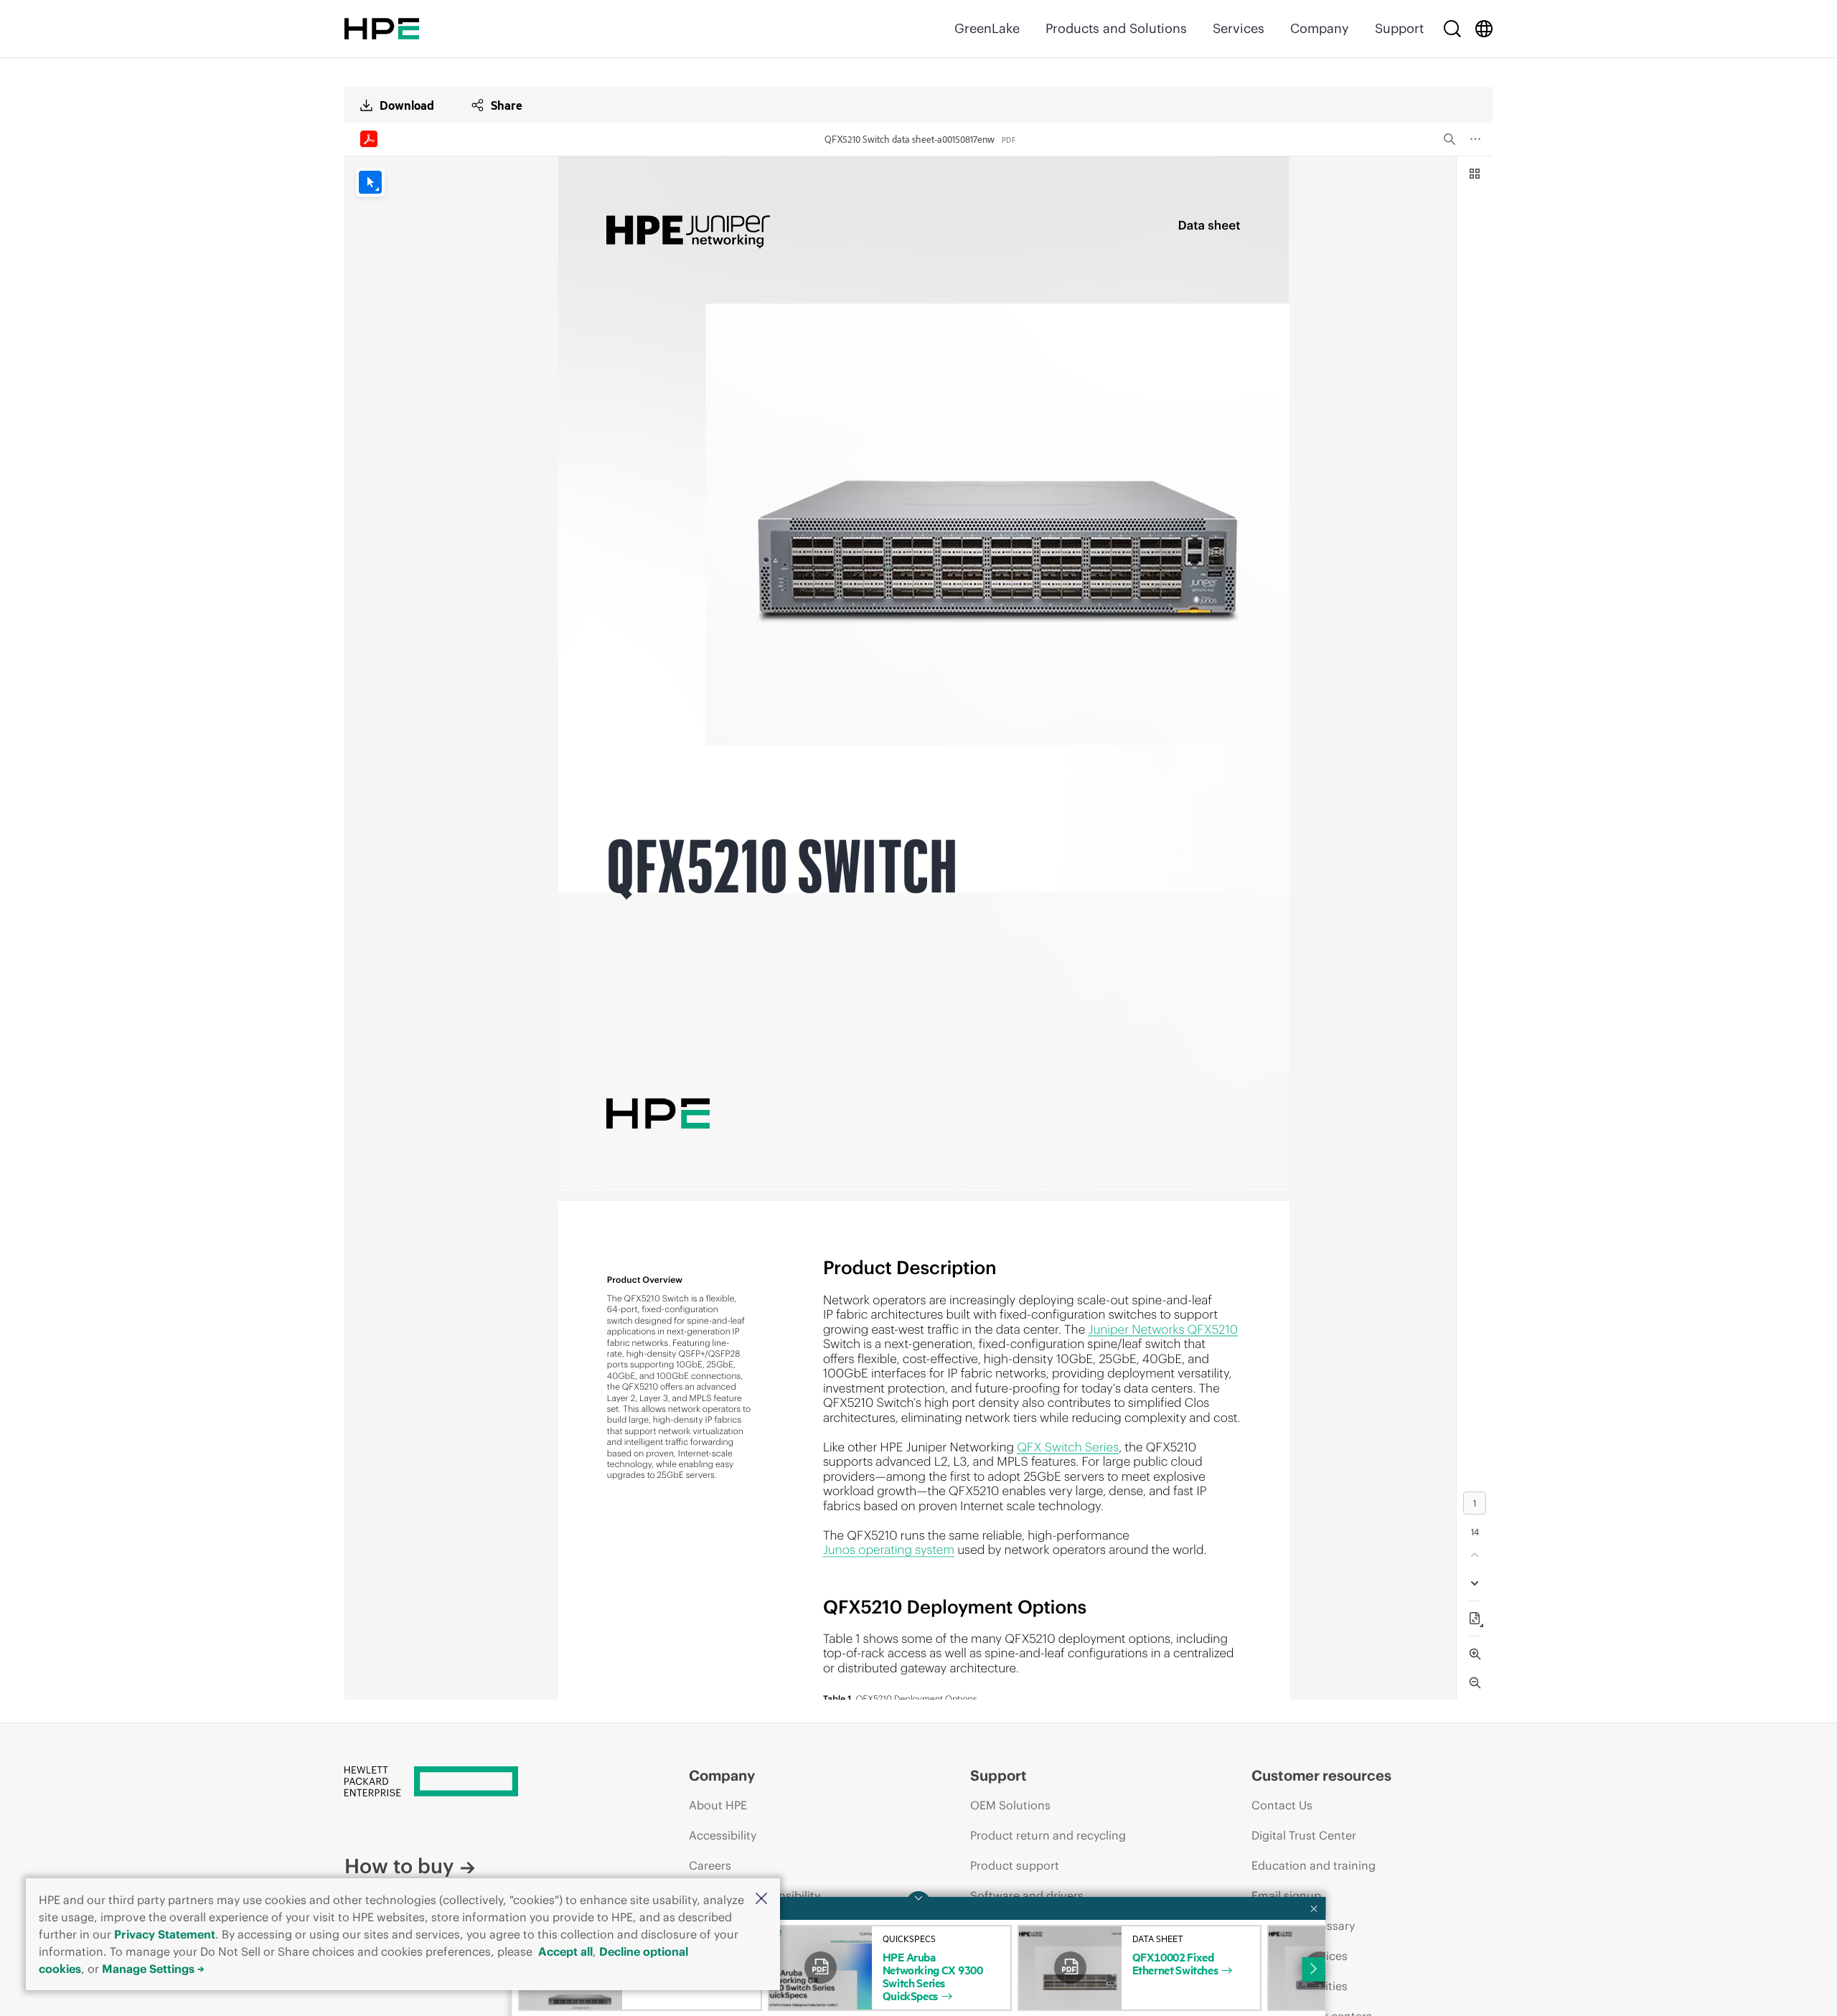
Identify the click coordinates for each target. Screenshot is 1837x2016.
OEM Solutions (1010, 1805)
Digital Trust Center (1304, 1835)
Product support (1015, 1865)
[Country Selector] (1484, 29)
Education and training (1314, 1865)
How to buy (399, 1866)
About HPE (718, 1805)
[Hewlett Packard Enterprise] (382, 29)
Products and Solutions (1116, 28)
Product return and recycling (1048, 1835)
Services (1239, 28)
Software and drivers (1027, 1895)
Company (1320, 28)
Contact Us (1282, 1805)
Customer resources (1321, 1775)
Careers (710, 1865)
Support (1399, 28)
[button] (761, 1899)
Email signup (1286, 1895)
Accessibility (723, 1835)
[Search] (1452, 29)
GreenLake (987, 28)
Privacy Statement (165, 1934)
